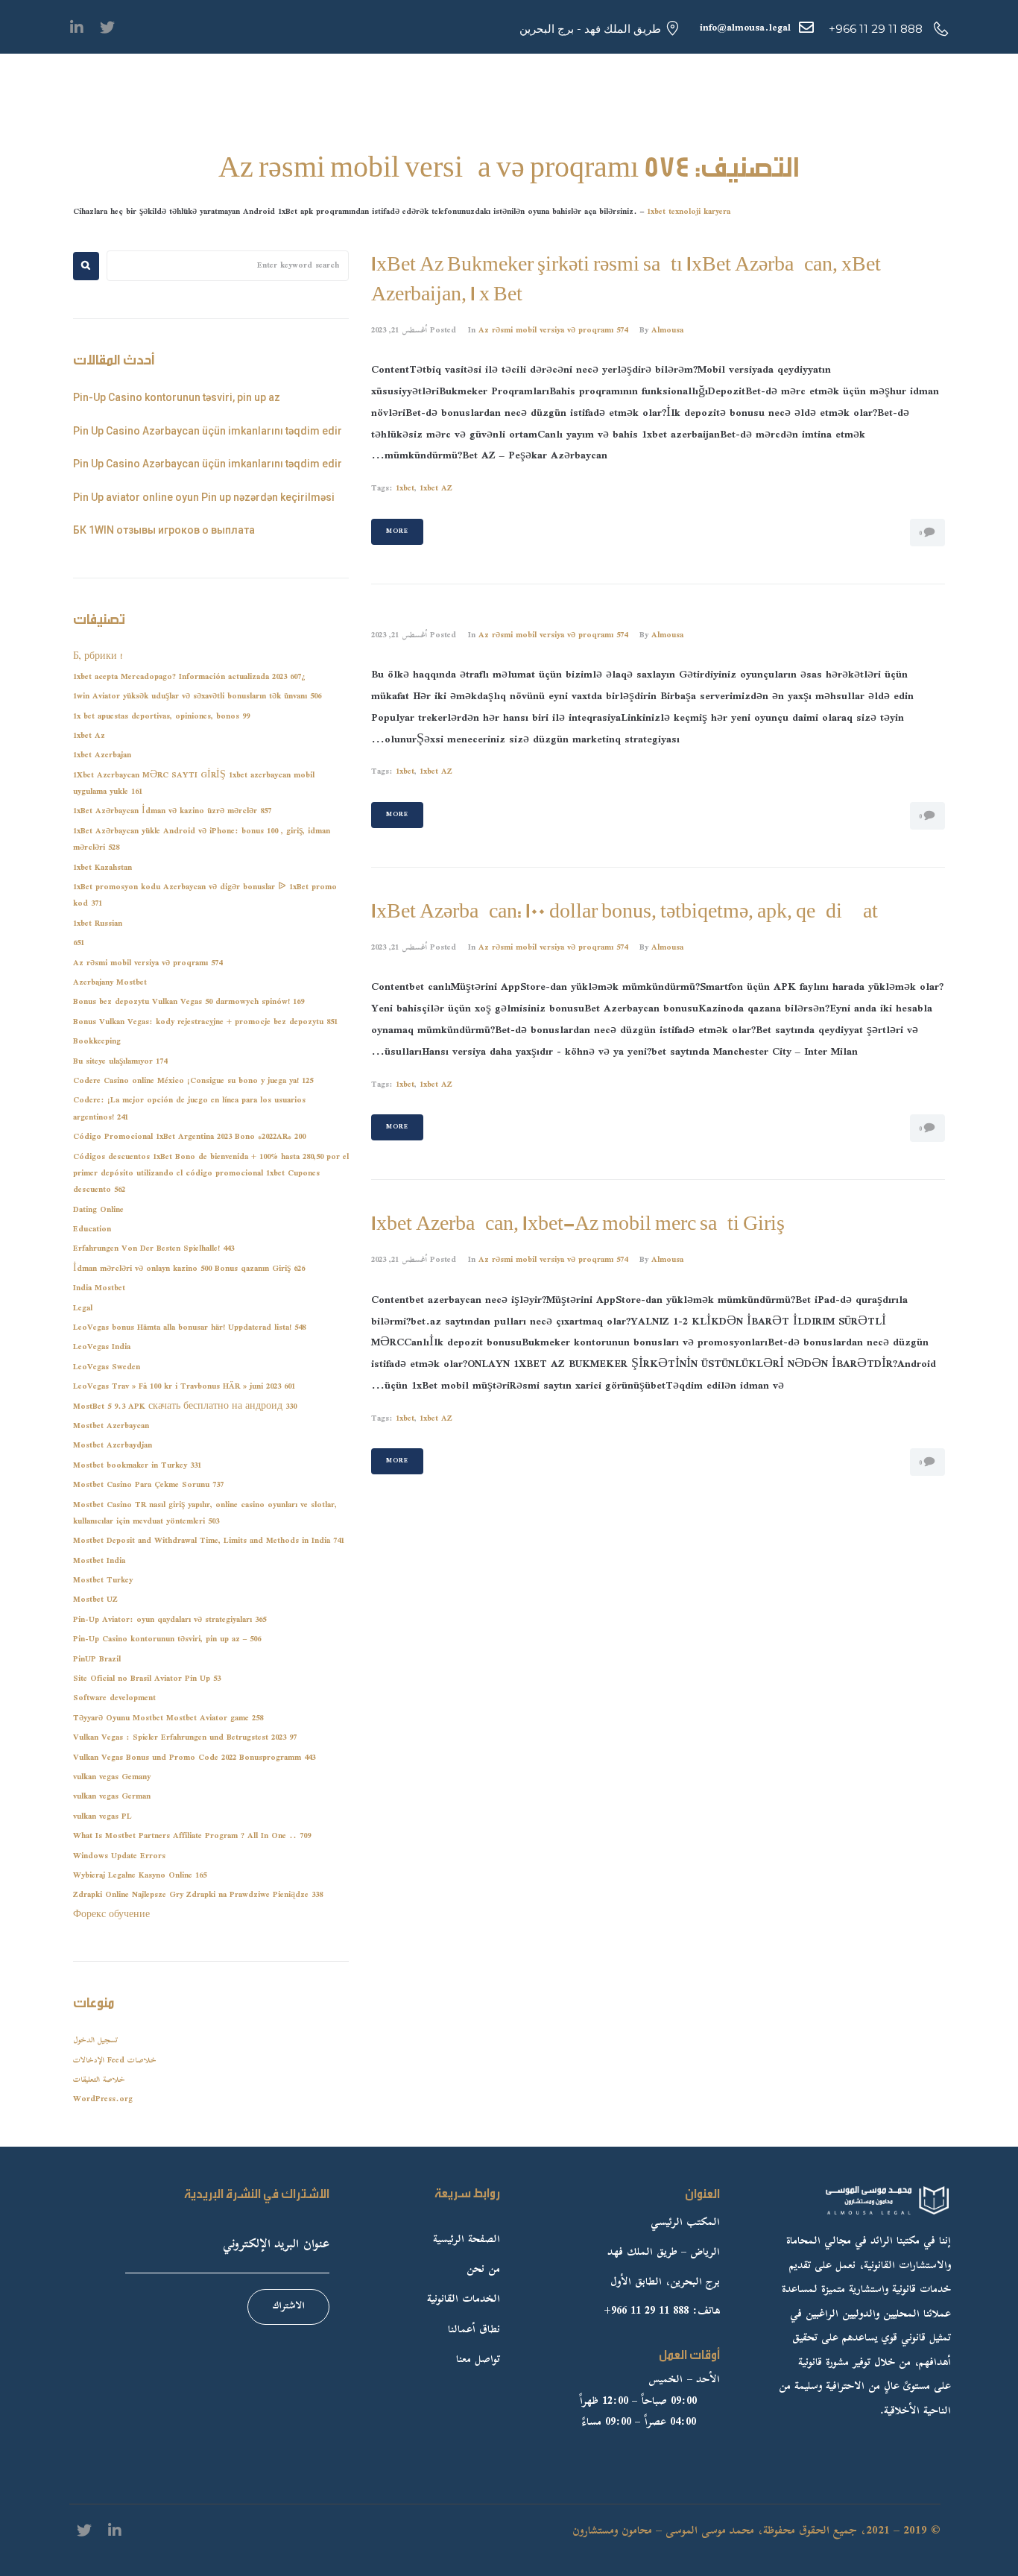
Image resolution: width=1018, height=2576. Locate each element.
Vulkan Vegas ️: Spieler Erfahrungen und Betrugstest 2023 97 (185, 1738)
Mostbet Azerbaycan (111, 1426)
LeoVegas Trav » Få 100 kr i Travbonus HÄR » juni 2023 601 (184, 1387)
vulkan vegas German (112, 1797)
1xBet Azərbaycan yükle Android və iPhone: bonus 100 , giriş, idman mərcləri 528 (202, 840)
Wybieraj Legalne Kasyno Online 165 (140, 1876)
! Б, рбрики (98, 657)
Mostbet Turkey (103, 1581)
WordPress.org (103, 2099)
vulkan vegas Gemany (112, 1777)
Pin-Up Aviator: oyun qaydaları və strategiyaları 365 (170, 1620)
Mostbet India (99, 1561)
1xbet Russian (98, 924)
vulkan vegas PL (102, 1817)
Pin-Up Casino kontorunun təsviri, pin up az (177, 397)
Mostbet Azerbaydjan (113, 1446)
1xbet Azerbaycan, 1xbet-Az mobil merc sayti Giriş (578, 1224)
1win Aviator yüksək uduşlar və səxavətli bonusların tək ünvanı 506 (197, 697)
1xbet (405, 489)
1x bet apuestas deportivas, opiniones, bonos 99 (161, 717)
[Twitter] (107, 28)
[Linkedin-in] (77, 28)
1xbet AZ (436, 489)
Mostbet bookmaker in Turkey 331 (137, 1466)
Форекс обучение (111, 1915)
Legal (83, 1308)
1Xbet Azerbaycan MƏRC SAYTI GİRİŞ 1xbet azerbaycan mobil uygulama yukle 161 (194, 784)
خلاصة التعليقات (99, 2080)
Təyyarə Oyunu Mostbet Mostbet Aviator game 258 (168, 1718)
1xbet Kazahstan (102, 868)
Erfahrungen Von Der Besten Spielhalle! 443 (154, 1249)
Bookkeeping (97, 1042)
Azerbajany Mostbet (110, 983)
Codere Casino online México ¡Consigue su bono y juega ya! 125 (193, 1081)
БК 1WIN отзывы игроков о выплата (164, 530)
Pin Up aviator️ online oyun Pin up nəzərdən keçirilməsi (204, 497)
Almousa (667, 331)
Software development (114, 1698)
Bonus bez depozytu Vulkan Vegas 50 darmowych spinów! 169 (189, 1002)
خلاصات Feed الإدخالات (115, 2061)
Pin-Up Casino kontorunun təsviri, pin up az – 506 (167, 1639)
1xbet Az (89, 736)
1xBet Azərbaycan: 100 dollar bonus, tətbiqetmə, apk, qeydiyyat (625, 912)
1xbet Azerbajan (102, 755)
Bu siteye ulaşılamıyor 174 (120, 1062)
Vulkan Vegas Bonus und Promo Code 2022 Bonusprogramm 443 (194, 1758)
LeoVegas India (102, 1347)
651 (79, 943)
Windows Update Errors (119, 1856)
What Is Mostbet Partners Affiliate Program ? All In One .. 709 (192, 1836)
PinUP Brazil (97, 1660)
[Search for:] (228, 266)
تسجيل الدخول (95, 2040)
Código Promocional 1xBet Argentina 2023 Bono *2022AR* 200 (189, 1137)
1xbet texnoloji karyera (689, 212)
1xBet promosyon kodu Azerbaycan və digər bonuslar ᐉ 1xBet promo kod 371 (205, 896)
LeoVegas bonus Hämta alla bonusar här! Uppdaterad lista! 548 (189, 1328)
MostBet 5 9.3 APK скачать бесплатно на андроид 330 (185, 1407)
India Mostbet (99, 1288)
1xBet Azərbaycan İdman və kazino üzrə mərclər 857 (172, 811)
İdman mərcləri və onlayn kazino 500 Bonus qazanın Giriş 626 (189, 1269)
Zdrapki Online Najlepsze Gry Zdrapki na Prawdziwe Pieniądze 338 (198, 1895)
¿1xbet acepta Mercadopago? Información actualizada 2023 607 (189, 677)
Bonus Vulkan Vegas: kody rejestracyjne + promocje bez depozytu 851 (205, 1022)
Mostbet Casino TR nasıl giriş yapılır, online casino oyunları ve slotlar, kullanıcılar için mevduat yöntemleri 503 (205, 1513)
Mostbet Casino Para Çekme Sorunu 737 (148, 1485)
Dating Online (98, 1210)
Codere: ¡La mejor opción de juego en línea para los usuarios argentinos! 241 (189, 1109)
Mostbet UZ (95, 1600)
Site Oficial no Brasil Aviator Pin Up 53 (147, 1679)
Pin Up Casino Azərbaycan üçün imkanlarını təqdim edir (208, 431)
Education (92, 1229)
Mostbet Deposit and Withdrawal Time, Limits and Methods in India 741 (209, 1541)
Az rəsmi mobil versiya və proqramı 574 (553, 331)
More (397, 531)
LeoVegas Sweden (107, 1367)
